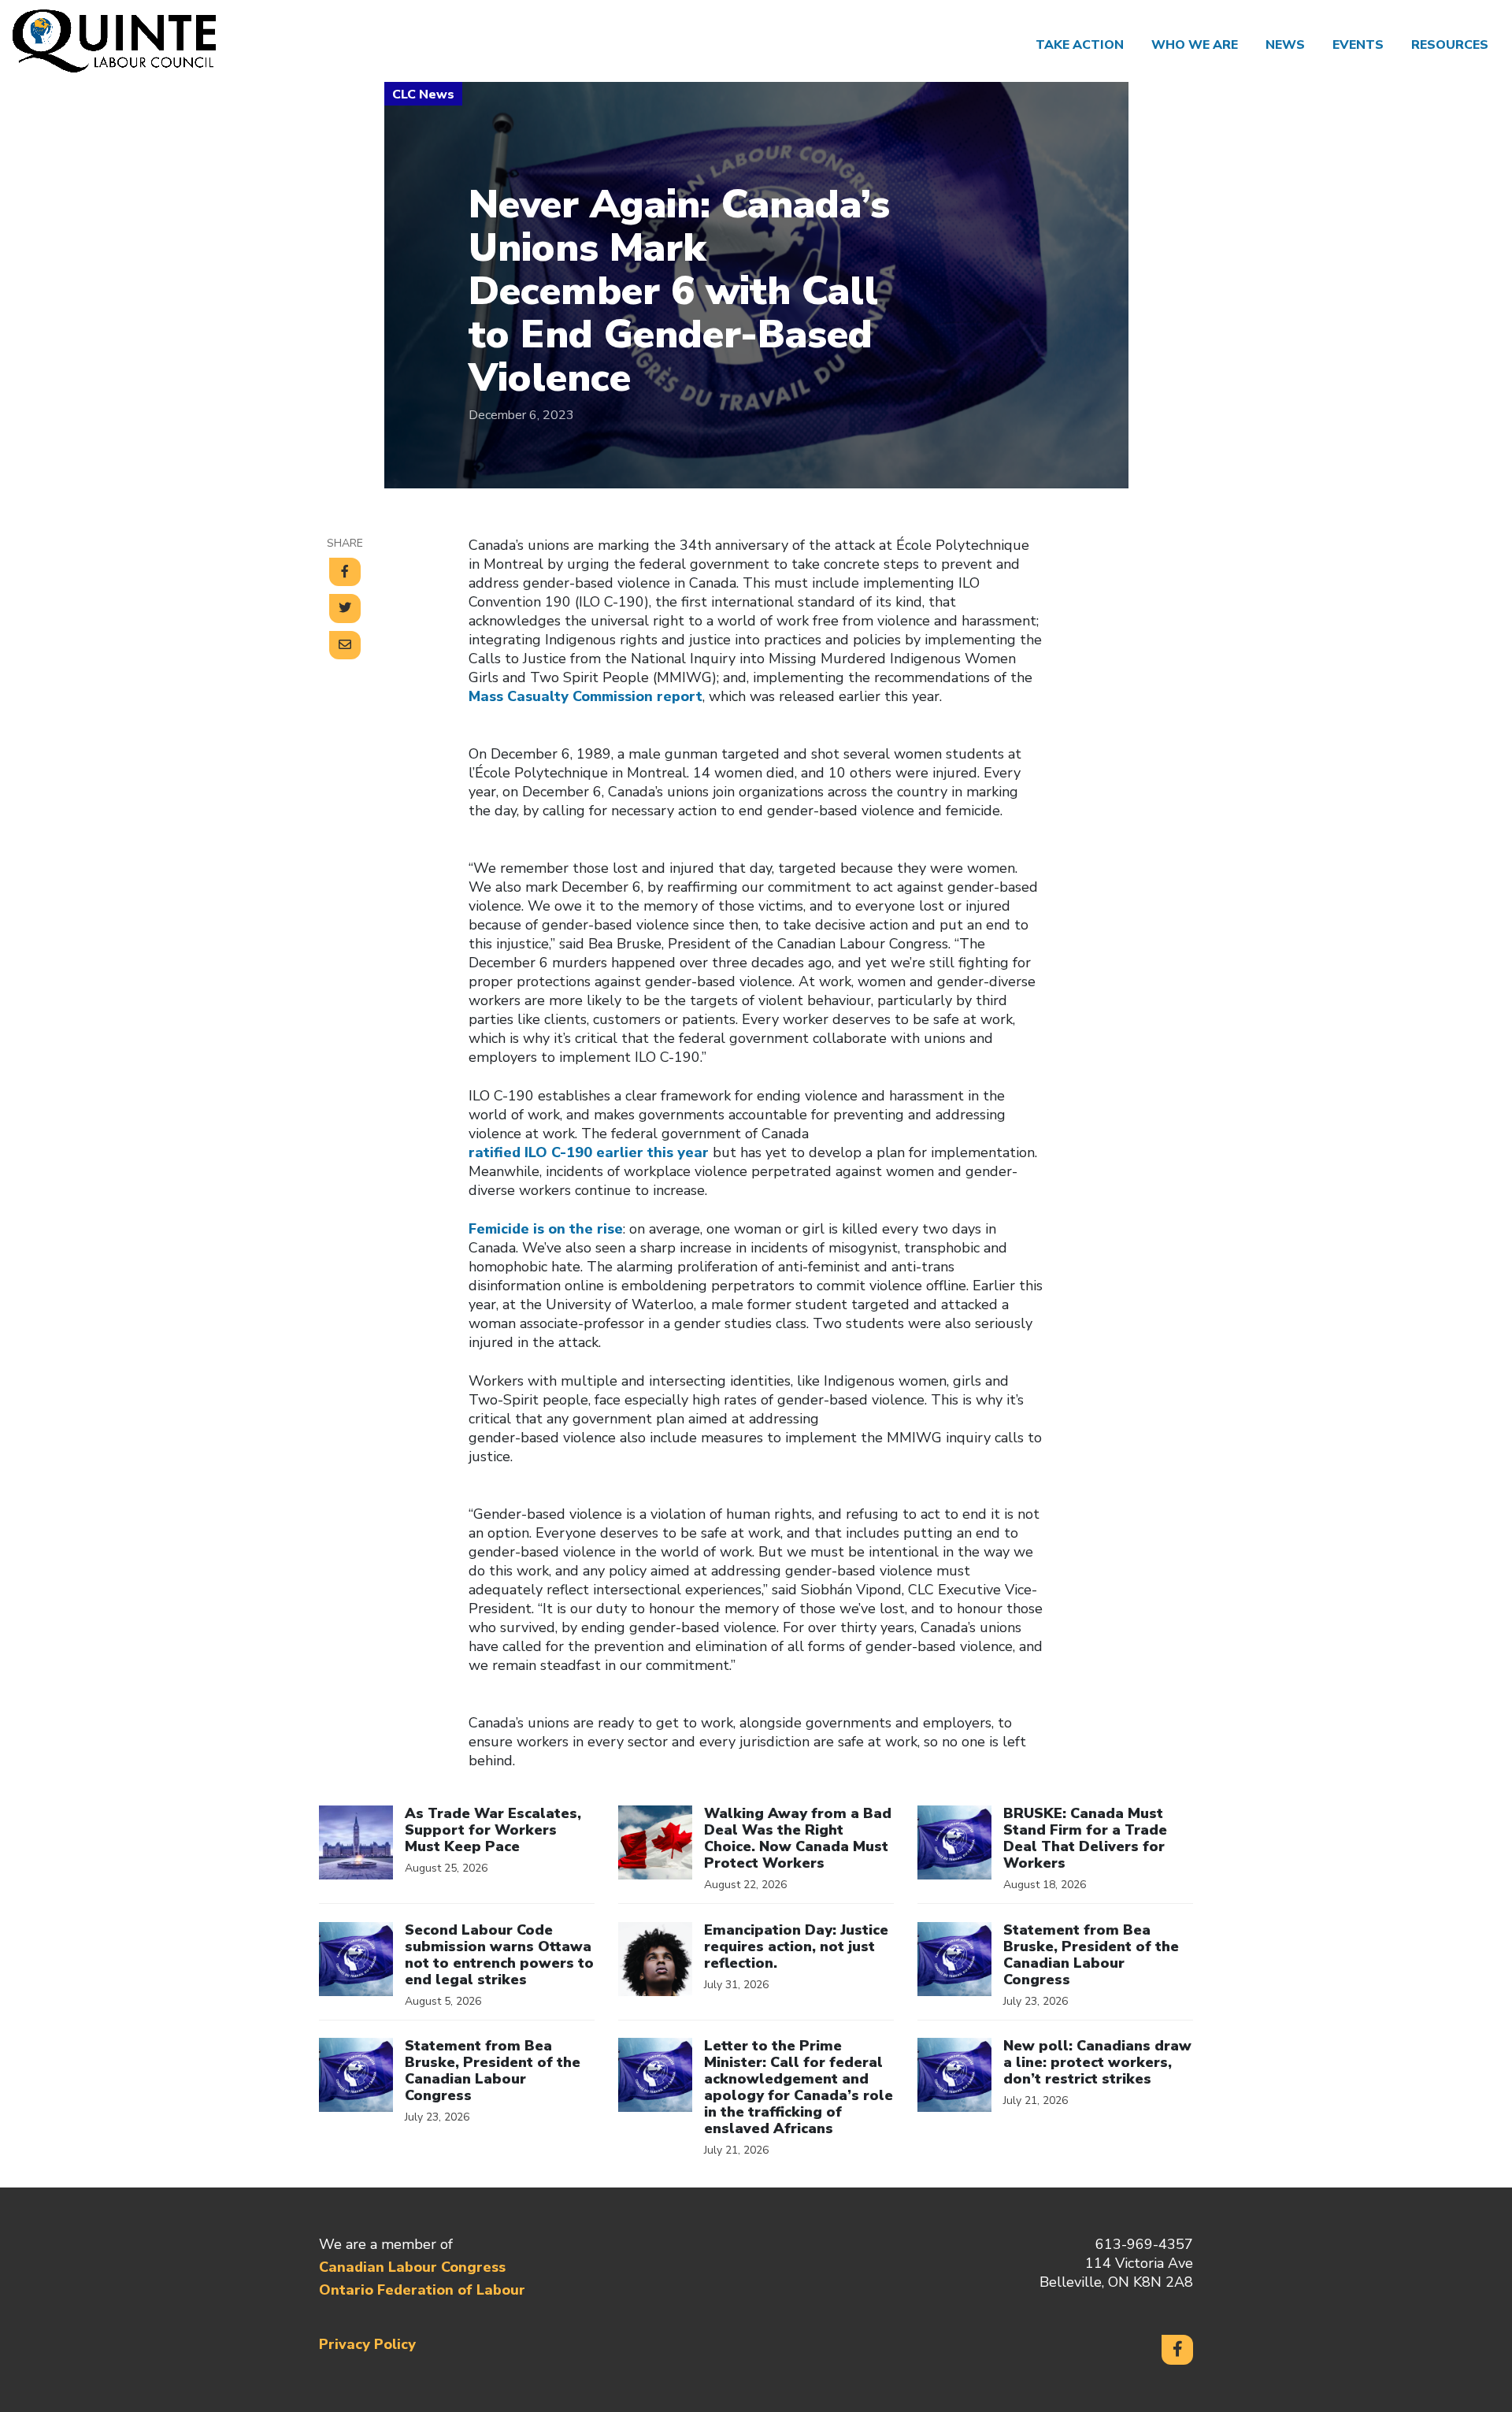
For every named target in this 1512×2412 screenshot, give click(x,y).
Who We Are (1195, 45)
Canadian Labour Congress (412, 2267)
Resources (1450, 45)
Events (1358, 45)
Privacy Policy (367, 2344)
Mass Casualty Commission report (586, 696)
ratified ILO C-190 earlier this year (589, 1152)
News (1285, 45)
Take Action (1080, 45)
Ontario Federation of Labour (422, 2290)
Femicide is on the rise (546, 1229)
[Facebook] (1177, 2350)
